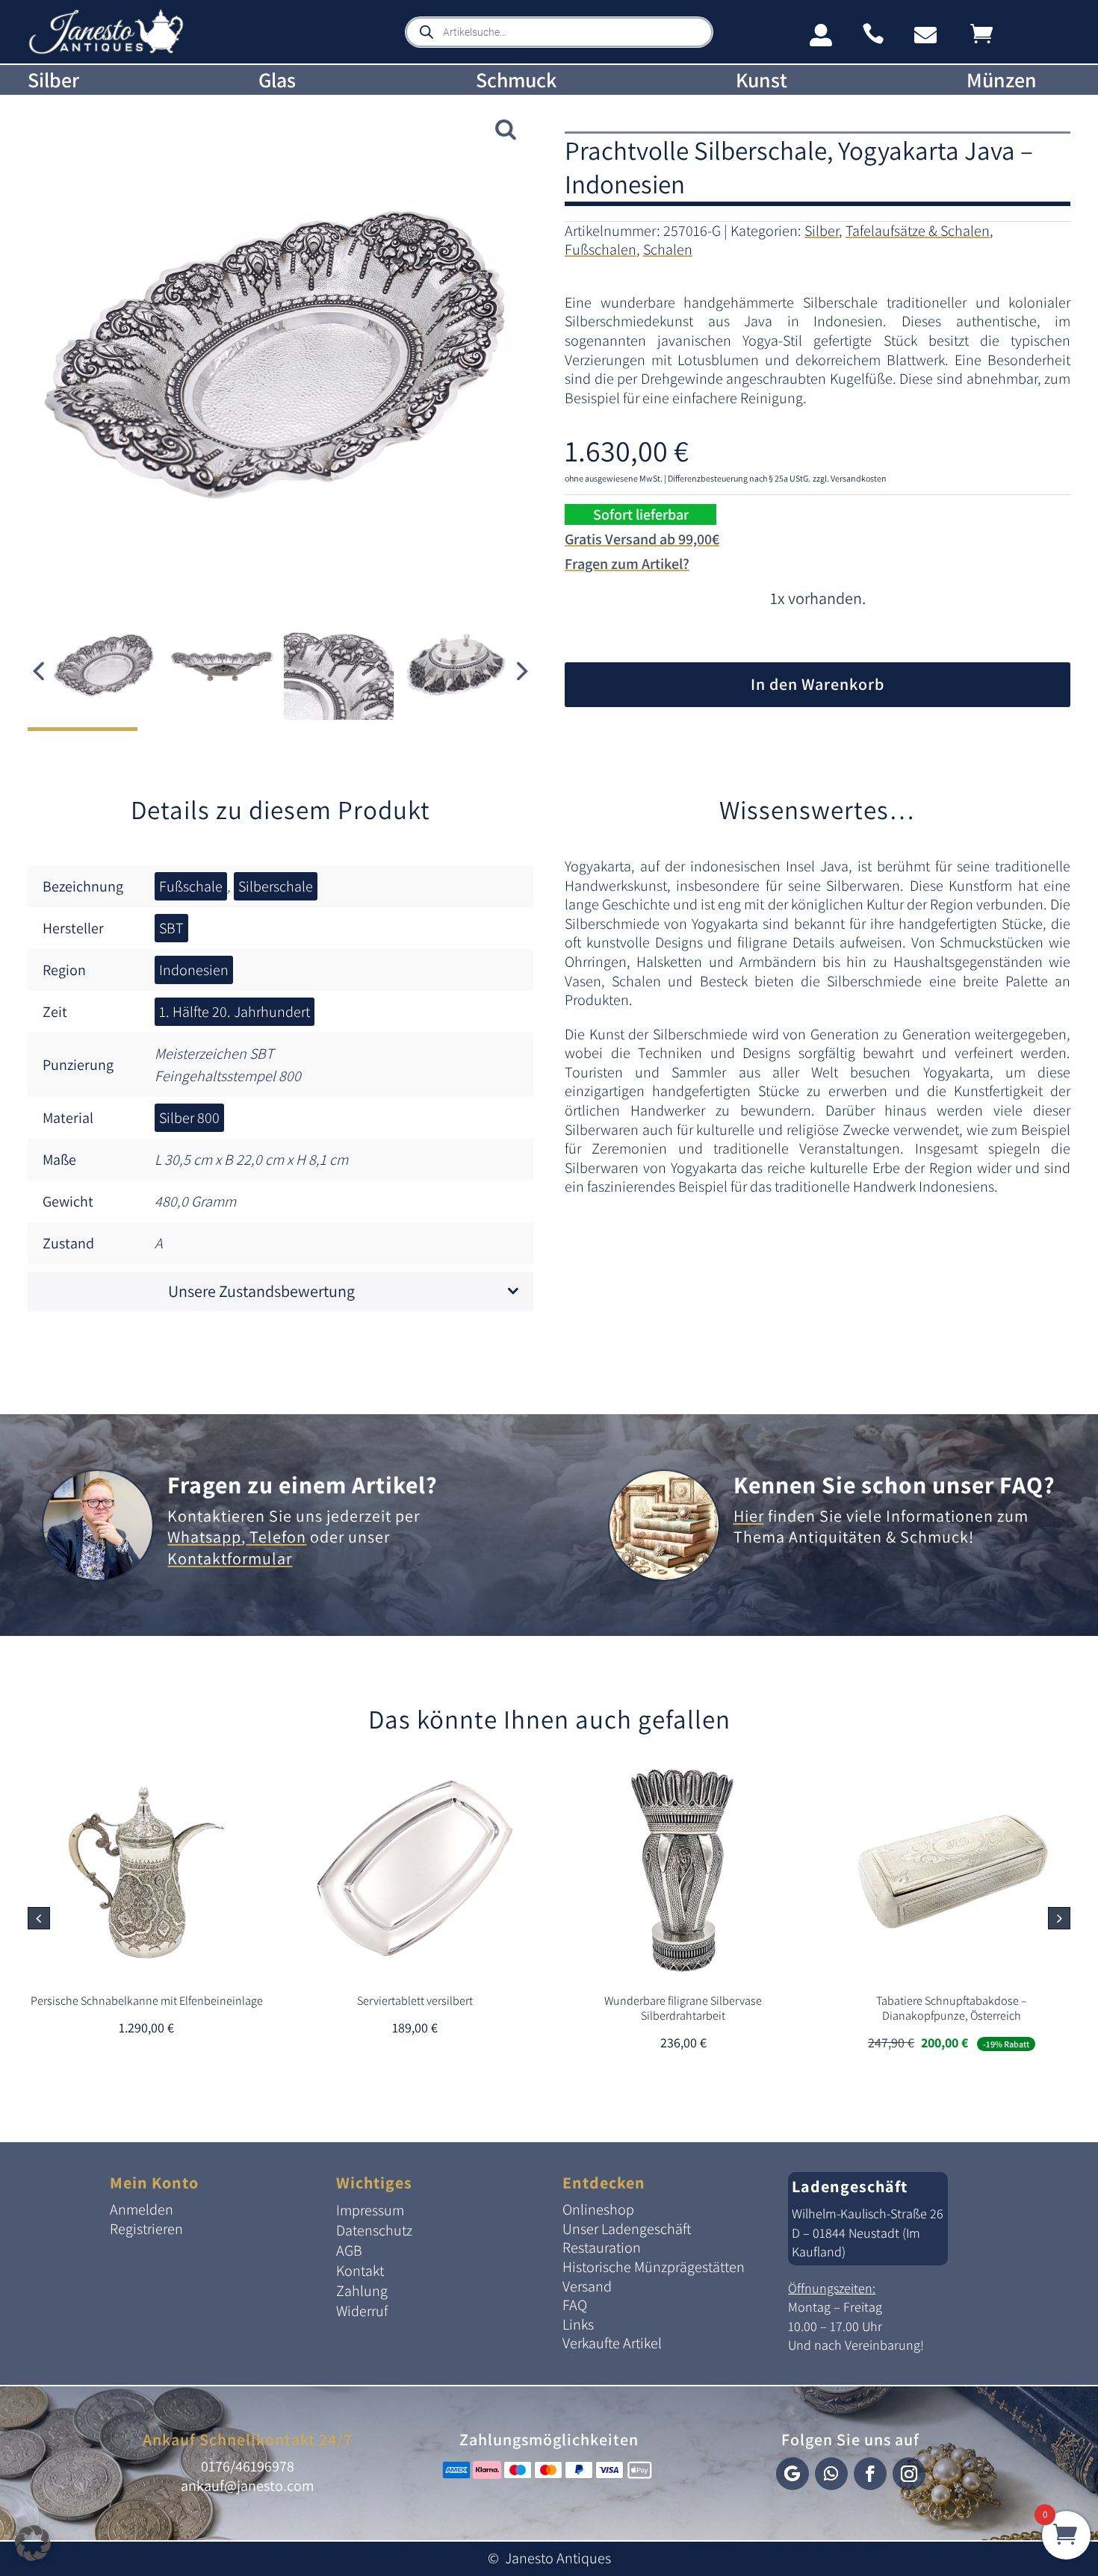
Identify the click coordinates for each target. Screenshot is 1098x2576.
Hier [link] (749, 1516)
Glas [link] (277, 80)
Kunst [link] (762, 80)
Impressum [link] (370, 2210)
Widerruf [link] (362, 2311)
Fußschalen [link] (601, 249)
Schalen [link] (668, 249)
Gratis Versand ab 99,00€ (642, 539)
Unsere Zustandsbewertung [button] (261, 1291)
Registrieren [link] (146, 2229)
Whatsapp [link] (204, 1537)
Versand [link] (587, 2286)
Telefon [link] (276, 1537)
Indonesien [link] (194, 970)
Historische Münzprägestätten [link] (654, 2267)
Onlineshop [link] (598, 2209)
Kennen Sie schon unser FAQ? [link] (894, 1484)
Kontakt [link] (360, 2271)
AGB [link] (349, 2250)
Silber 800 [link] (189, 1118)
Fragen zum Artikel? (627, 564)
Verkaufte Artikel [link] (612, 2343)
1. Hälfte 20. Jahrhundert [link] (235, 1012)
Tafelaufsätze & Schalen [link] (918, 231)
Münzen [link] (1002, 80)
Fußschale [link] (191, 886)
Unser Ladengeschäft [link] (627, 2229)
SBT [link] (171, 928)
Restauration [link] (602, 2247)
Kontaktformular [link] (230, 1558)
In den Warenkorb (818, 684)
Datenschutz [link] (374, 2230)
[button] (522, 671)
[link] (106, 51)
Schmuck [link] (516, 80)
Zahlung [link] (362, 2291)
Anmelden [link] (142, 2209)
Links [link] (578, 2324)
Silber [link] (53, 80)
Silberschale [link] (276, 886)
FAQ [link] (575, 2305)
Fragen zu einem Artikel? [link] (303, 1484)
